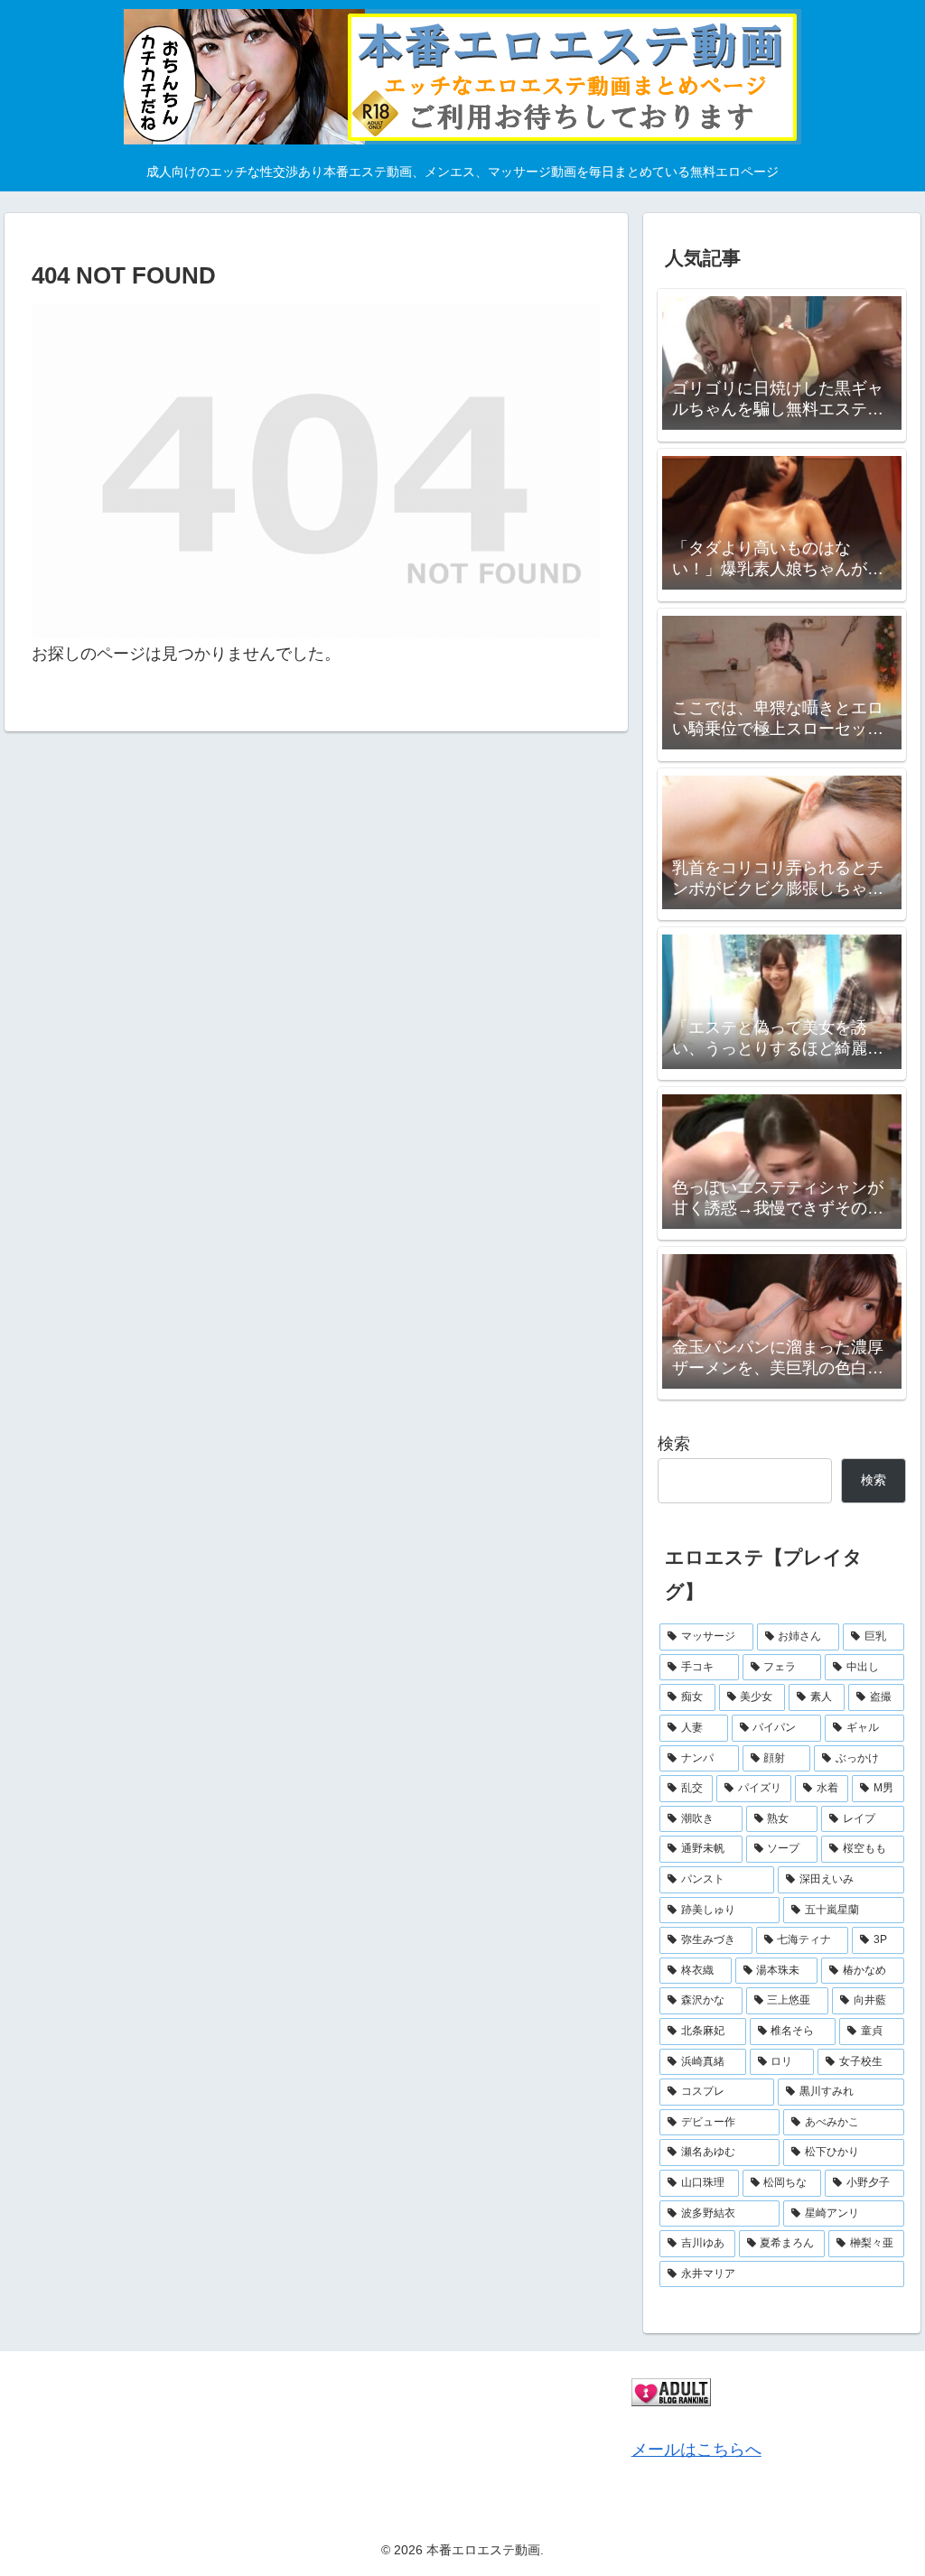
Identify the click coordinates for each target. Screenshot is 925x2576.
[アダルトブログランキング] (671, 2391)
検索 (674, 1444)
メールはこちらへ (696, 2450)
